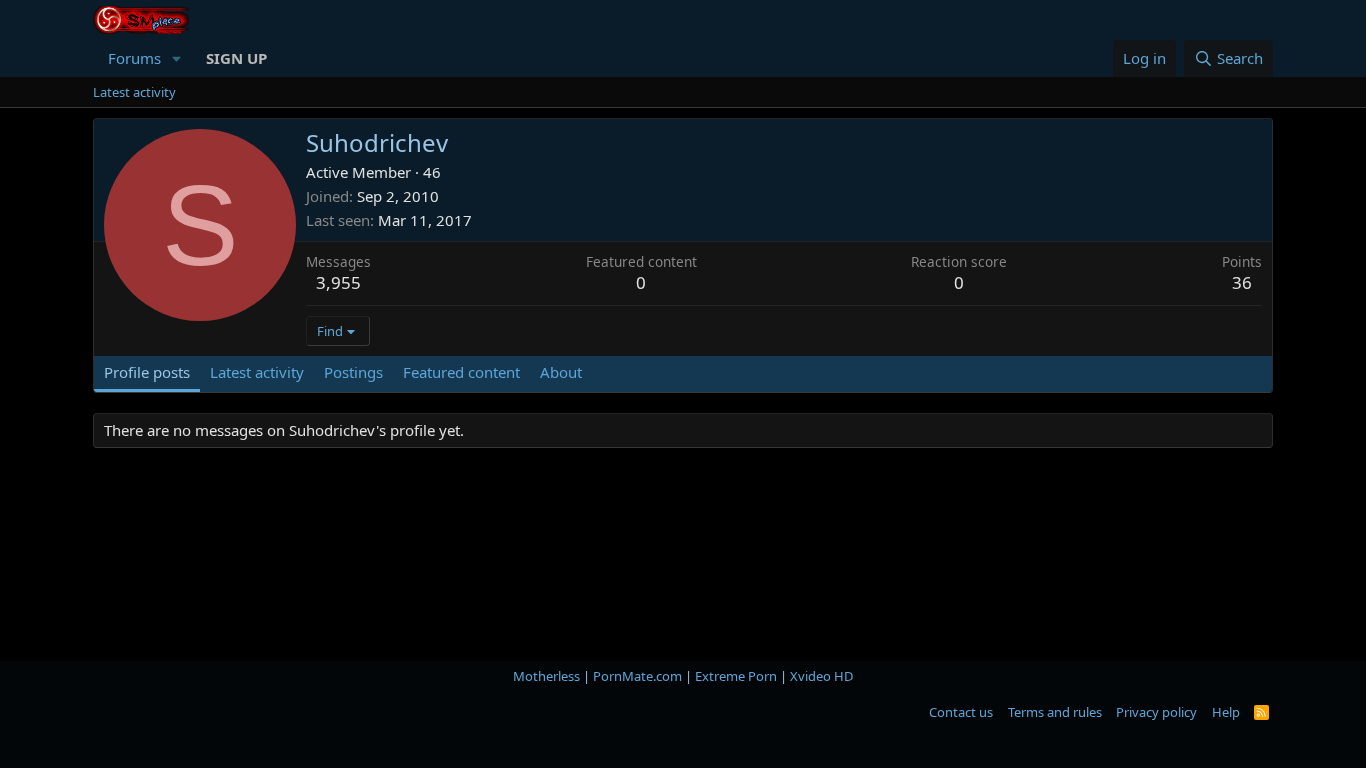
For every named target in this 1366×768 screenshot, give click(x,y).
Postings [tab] (353, 372)
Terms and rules (1055, 712)
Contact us (961, 712)
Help (1226, 712)
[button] (177, 58)
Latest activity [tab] (257, 372)
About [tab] (561, 372)
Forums (134, 58)
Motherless (546, 676)
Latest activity (134, 92)
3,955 (338, 282)
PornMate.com (637, 676)
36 (1242, 282)
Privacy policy (1156, 712)
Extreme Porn (736, 676)
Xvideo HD (821, 676)
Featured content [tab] (461, 372)
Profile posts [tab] (147, 372)
